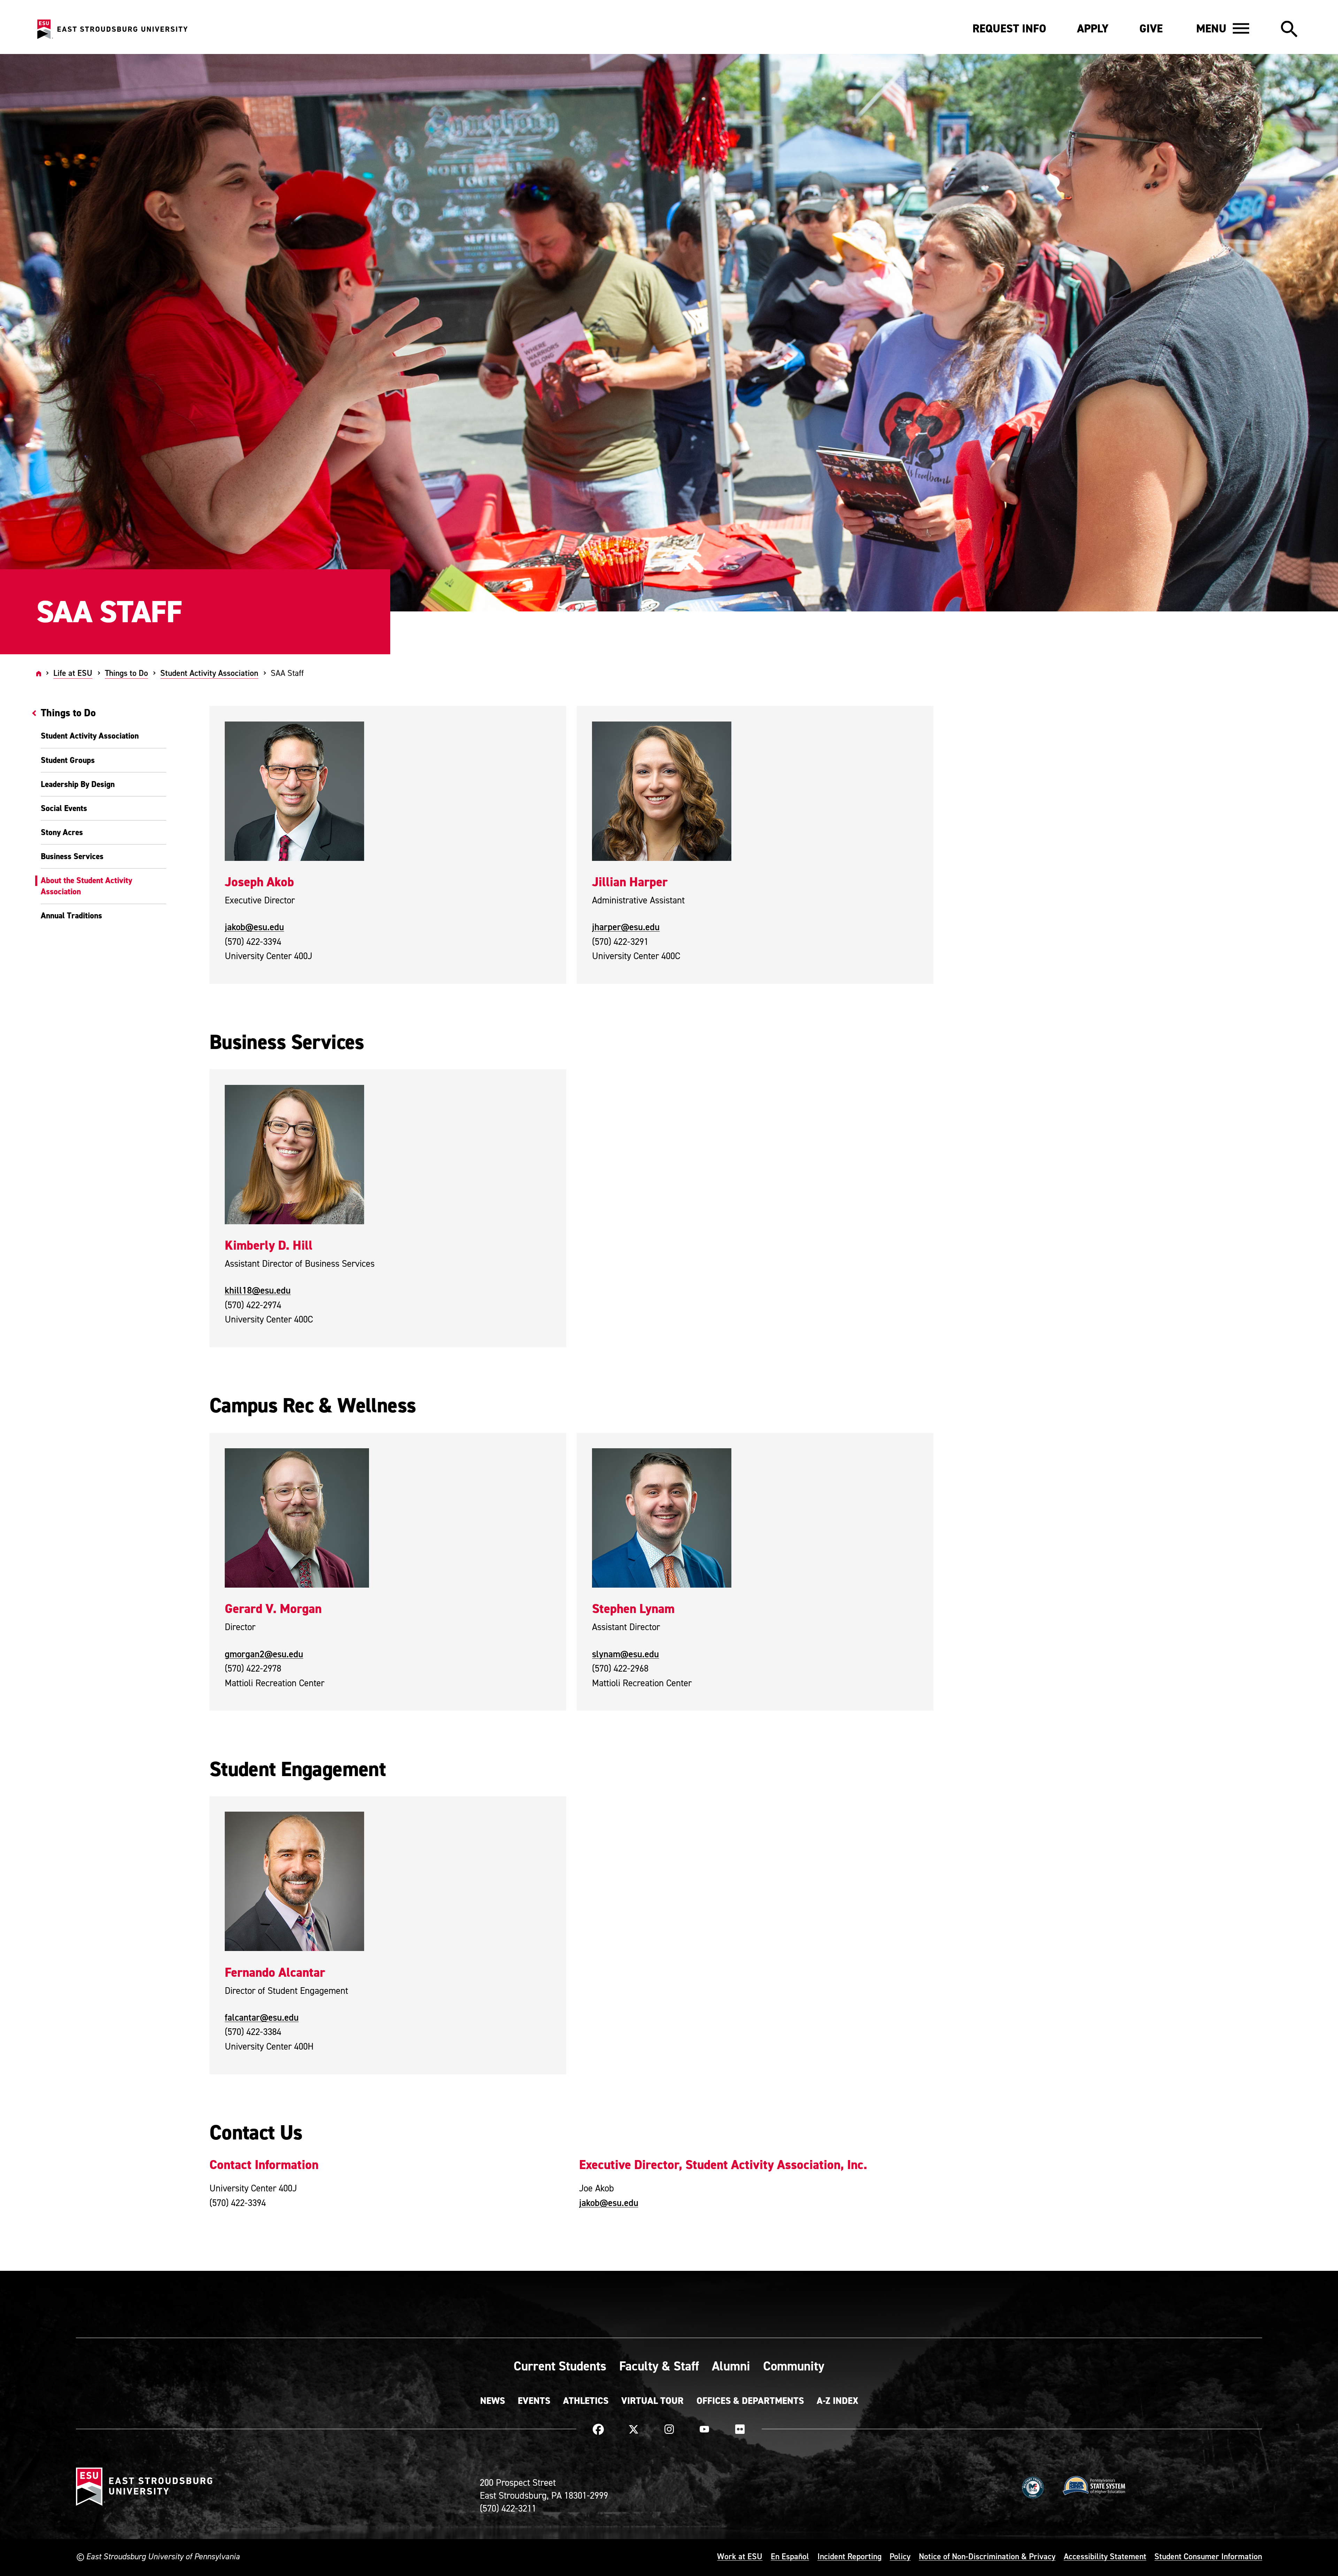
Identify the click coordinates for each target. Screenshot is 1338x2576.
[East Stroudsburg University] (112, 29)
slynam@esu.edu (625, 1654)
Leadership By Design (78, 784)
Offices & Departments (750, 2401)
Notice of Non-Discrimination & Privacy (987, 2556)
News (493, 2401)
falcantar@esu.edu (262, 2017)
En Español (790, 2556)
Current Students (560, 2366)
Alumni (731, 2366)
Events (534, 2401)
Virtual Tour (652, 2401)
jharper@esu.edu (626, 927)
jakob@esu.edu (254, 927)
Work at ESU (740, 2556)
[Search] (1289, 29)
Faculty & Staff (659, 2366)
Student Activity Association (209, 673)
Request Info (1009, 29)
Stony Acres (62, 832)
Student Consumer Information (1208, 2556)
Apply (1093, 29)
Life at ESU (73, 673)
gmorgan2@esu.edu (264, 1654)
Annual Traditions (71, 916)
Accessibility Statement (1105, 2556)
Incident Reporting (849, 2556)
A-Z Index (837, 2401)
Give (1151, 29)
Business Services (72, 856)
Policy (900, 2556)
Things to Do (126, 673)
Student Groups (68, 760)
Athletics (586, 2401)
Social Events (64, 808)
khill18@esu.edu (258, 1290)
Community (794, 2366)
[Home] (39, 673)
